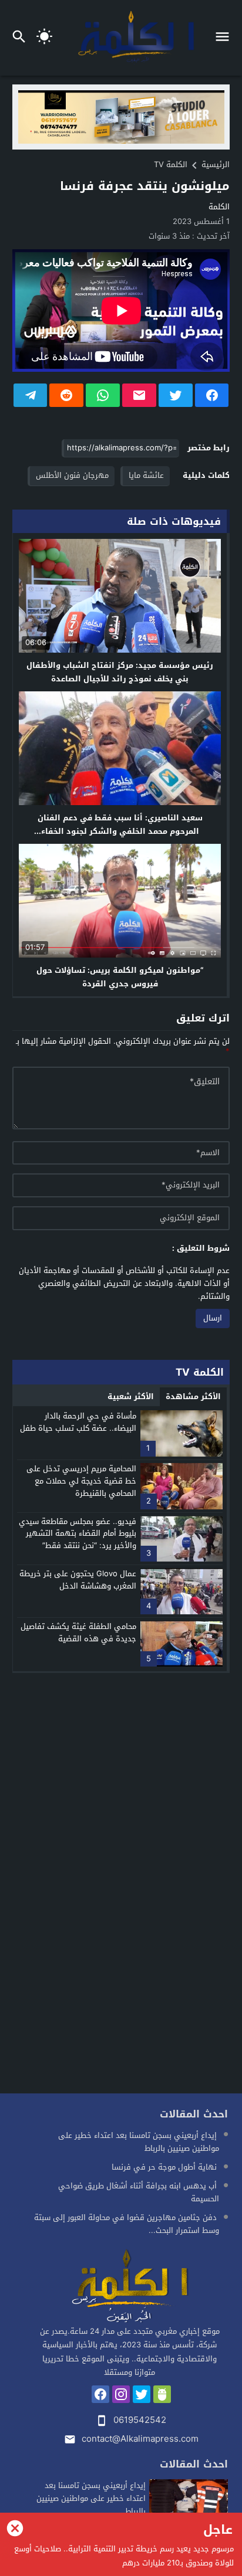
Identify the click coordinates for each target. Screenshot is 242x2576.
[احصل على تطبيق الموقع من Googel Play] (162, 2394)
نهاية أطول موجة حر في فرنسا (164, 2167)
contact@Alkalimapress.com (140, 2439)
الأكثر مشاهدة (193, 1396)
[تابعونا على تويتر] (142, 2394)
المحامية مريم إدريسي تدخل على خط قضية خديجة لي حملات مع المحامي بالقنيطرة (81, 1481)
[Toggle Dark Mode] (45, 38)
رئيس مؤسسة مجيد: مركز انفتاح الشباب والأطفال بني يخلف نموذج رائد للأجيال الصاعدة (120, 672)
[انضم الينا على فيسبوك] (100, 2394)
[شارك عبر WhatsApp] (103, 395)
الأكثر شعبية (131, 1396)
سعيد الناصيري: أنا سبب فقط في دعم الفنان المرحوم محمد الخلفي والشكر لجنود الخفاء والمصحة (120, 831)
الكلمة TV (171, 164)
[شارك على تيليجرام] (31, 395)
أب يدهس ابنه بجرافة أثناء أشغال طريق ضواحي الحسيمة (139, 2192)
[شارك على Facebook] (212, 395)
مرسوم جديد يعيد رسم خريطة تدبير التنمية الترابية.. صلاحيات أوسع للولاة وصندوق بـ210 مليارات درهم (124, 2556)
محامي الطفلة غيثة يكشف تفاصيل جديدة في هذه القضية (78, 1633)
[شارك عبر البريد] (139, 395)
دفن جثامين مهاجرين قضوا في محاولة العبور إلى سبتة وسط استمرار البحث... (127, 2224)
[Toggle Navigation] (225, 38)
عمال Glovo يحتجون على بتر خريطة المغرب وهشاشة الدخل (78, 1580)
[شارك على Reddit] (66, 395)
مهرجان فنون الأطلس (72, 475)
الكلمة (219, 207)
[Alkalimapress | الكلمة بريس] (130, 2287)
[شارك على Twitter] (176, 395)
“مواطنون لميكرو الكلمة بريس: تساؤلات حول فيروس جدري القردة (120, 977)
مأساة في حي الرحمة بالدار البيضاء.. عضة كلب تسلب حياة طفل (78, 1422)
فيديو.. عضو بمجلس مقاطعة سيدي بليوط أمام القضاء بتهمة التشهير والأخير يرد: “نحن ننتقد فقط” (78, 1534)
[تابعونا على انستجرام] (121, 2394)
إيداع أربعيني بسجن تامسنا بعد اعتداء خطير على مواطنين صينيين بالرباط (139, 2142)
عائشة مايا (146, 475)
